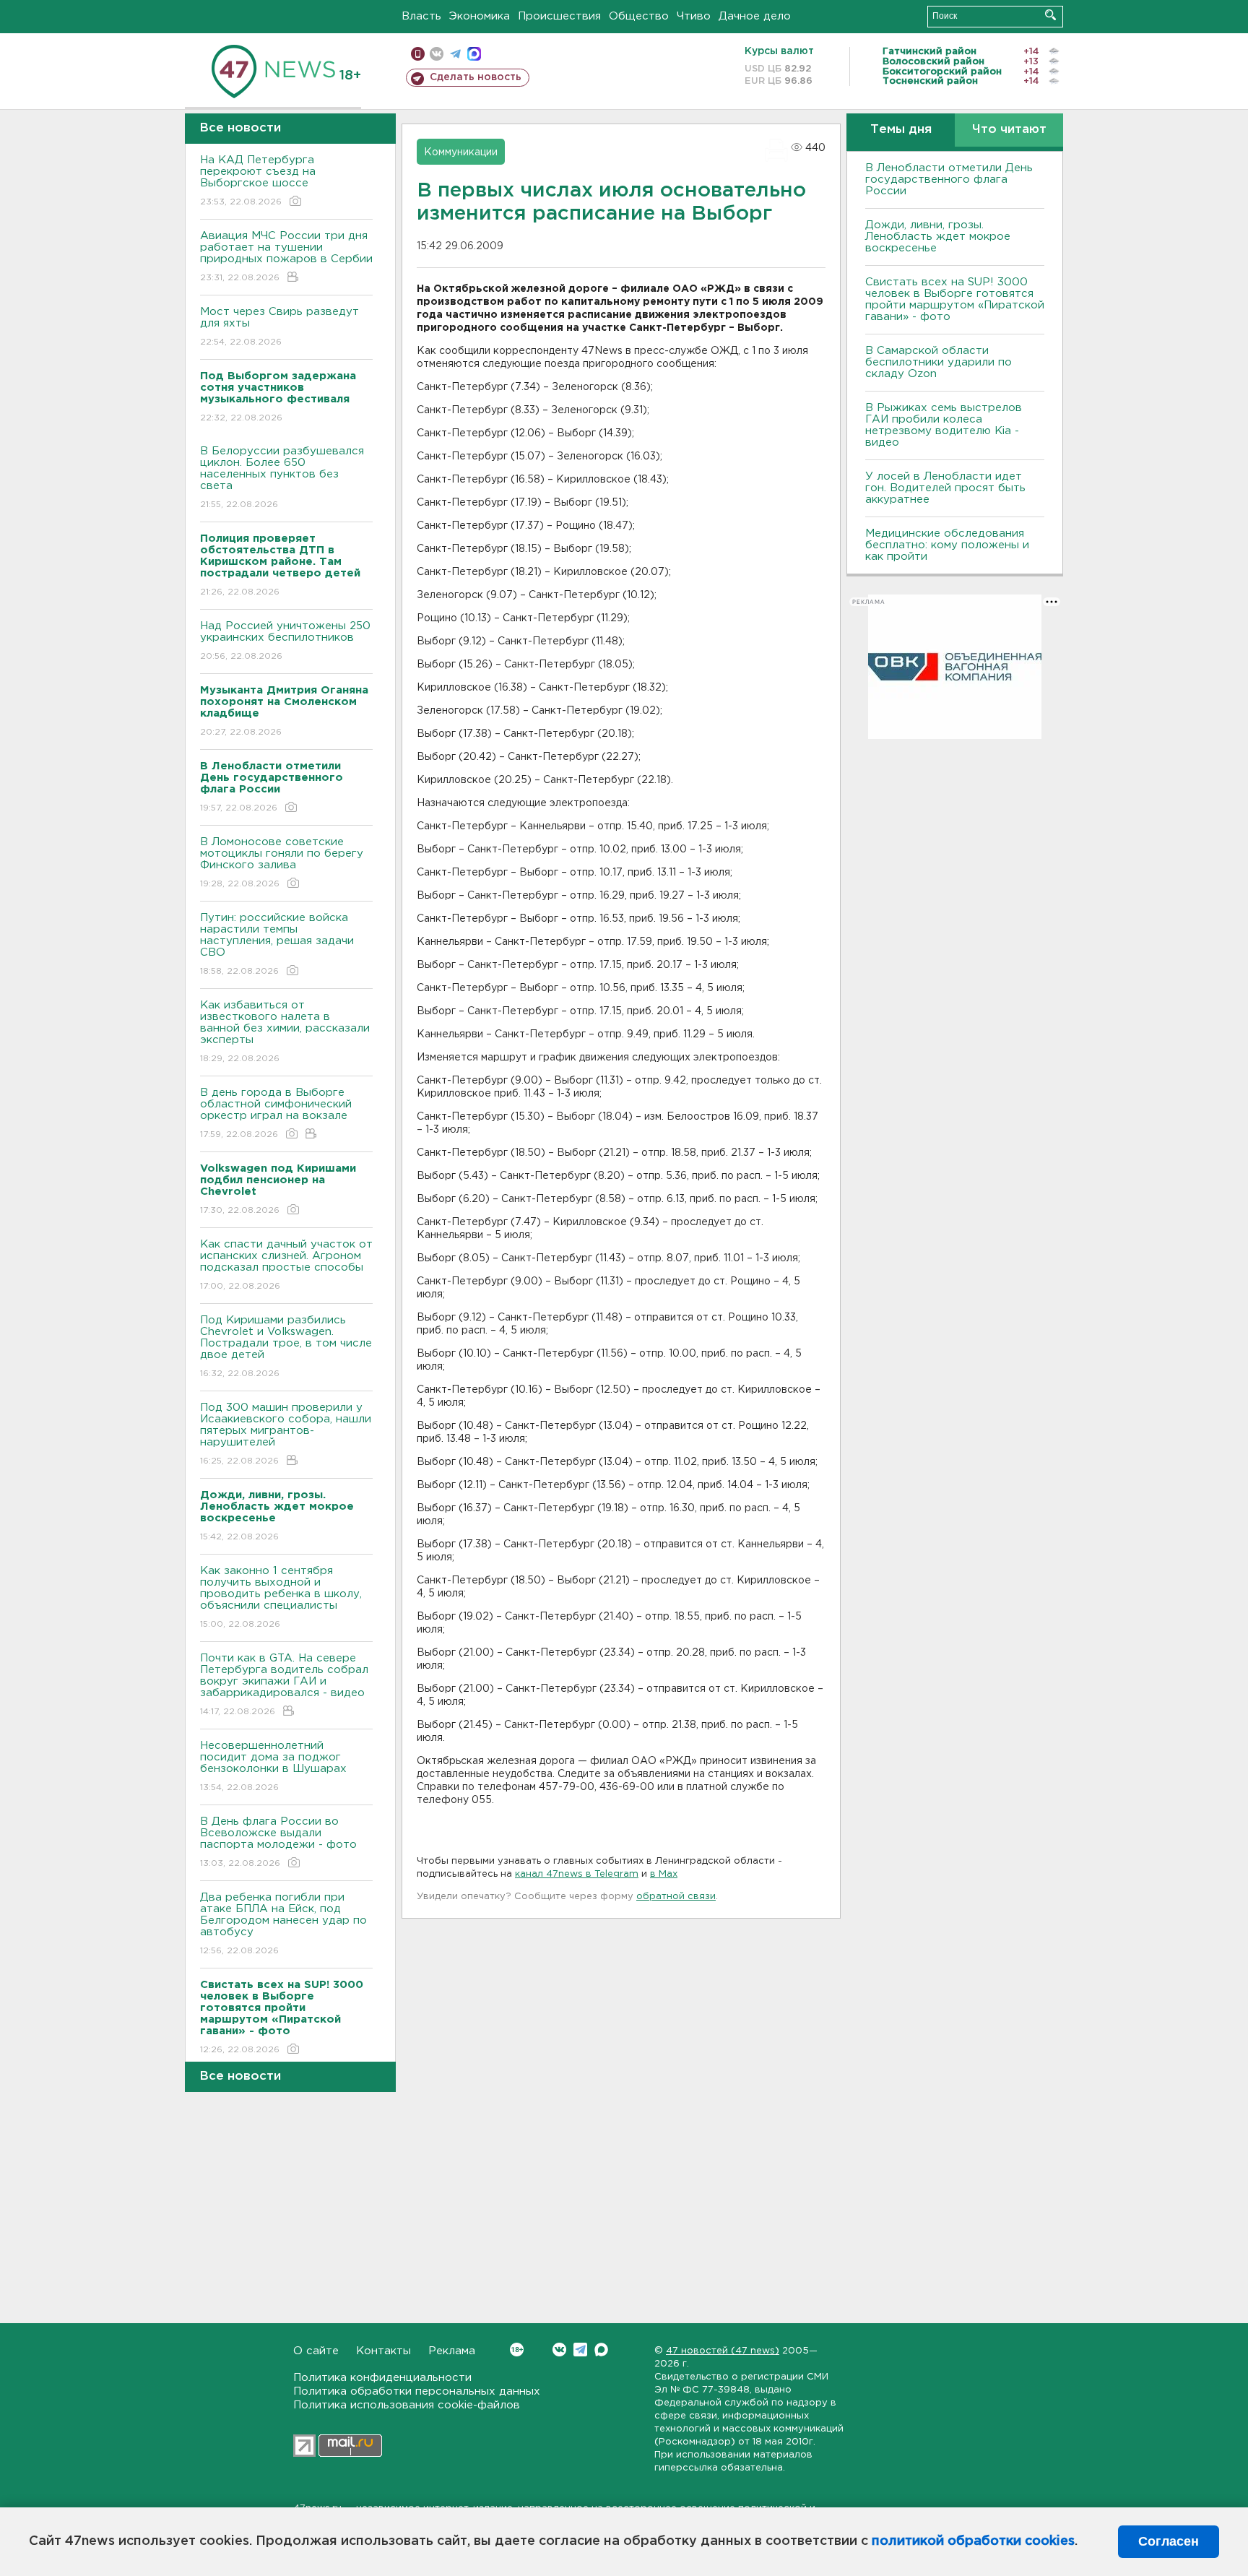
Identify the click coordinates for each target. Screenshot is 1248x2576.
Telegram (580, 2350)
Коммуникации (461, 152)
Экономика (480, 16)
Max (601, 2350)
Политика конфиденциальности (382, 2378)
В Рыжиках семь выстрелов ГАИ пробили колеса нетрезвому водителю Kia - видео (944, 425)
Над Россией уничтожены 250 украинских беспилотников (285, 641)
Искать (1050, 15)
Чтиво (694, 16)
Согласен (1169, 2541)
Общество (639, 16)
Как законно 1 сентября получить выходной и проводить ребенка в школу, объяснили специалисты (281, 1597)
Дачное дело (755, 16)
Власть (421, 16)
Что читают (1009, 130)
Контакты (383, 2351)
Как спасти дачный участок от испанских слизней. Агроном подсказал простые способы (286, 1265)
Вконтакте (559, 2350)
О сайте (316, 2351)
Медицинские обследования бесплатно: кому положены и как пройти (947, 545)
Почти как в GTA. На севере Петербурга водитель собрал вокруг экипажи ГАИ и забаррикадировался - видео (284, 1685)
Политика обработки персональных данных (417, 2391)
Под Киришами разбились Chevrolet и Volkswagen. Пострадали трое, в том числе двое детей (286, 1347)
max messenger (474, 54)
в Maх (664, 1874)
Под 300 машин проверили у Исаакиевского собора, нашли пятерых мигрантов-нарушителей (286, 1434)
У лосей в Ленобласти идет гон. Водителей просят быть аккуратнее (945, 488)
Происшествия (559, 16)
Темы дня (901, 130)
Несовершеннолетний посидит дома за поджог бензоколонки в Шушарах (273, 1766)
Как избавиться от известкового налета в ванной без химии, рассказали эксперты (285, 1032)
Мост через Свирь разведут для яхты (279, 327)
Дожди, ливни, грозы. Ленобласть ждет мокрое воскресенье (938, 237)
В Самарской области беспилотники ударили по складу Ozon (939, 362)
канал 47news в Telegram (577, 1874)
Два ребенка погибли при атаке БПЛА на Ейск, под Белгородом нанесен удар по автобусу (283, 1924)
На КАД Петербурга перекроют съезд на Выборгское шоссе (258, 181)
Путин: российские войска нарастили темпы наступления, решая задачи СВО (277, 944)
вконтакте (437, 54)
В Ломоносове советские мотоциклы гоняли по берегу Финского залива (282, 863)
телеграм (455, 54)
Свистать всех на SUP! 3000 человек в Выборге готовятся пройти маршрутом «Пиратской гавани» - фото (955, 299)
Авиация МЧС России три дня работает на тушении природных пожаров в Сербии (286, 256)
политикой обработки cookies (973, 2541)
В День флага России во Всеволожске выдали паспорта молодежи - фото (278, 1842)
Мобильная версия (418, 54)
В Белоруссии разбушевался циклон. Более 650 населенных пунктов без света (282, 477)
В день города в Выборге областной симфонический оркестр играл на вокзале (276, 1113)
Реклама (452, 2351)
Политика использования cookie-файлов (407, 2405)
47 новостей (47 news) (723, 2351)
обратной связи (676, 1897)
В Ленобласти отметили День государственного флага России (949, 180)
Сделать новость (476, 77)
